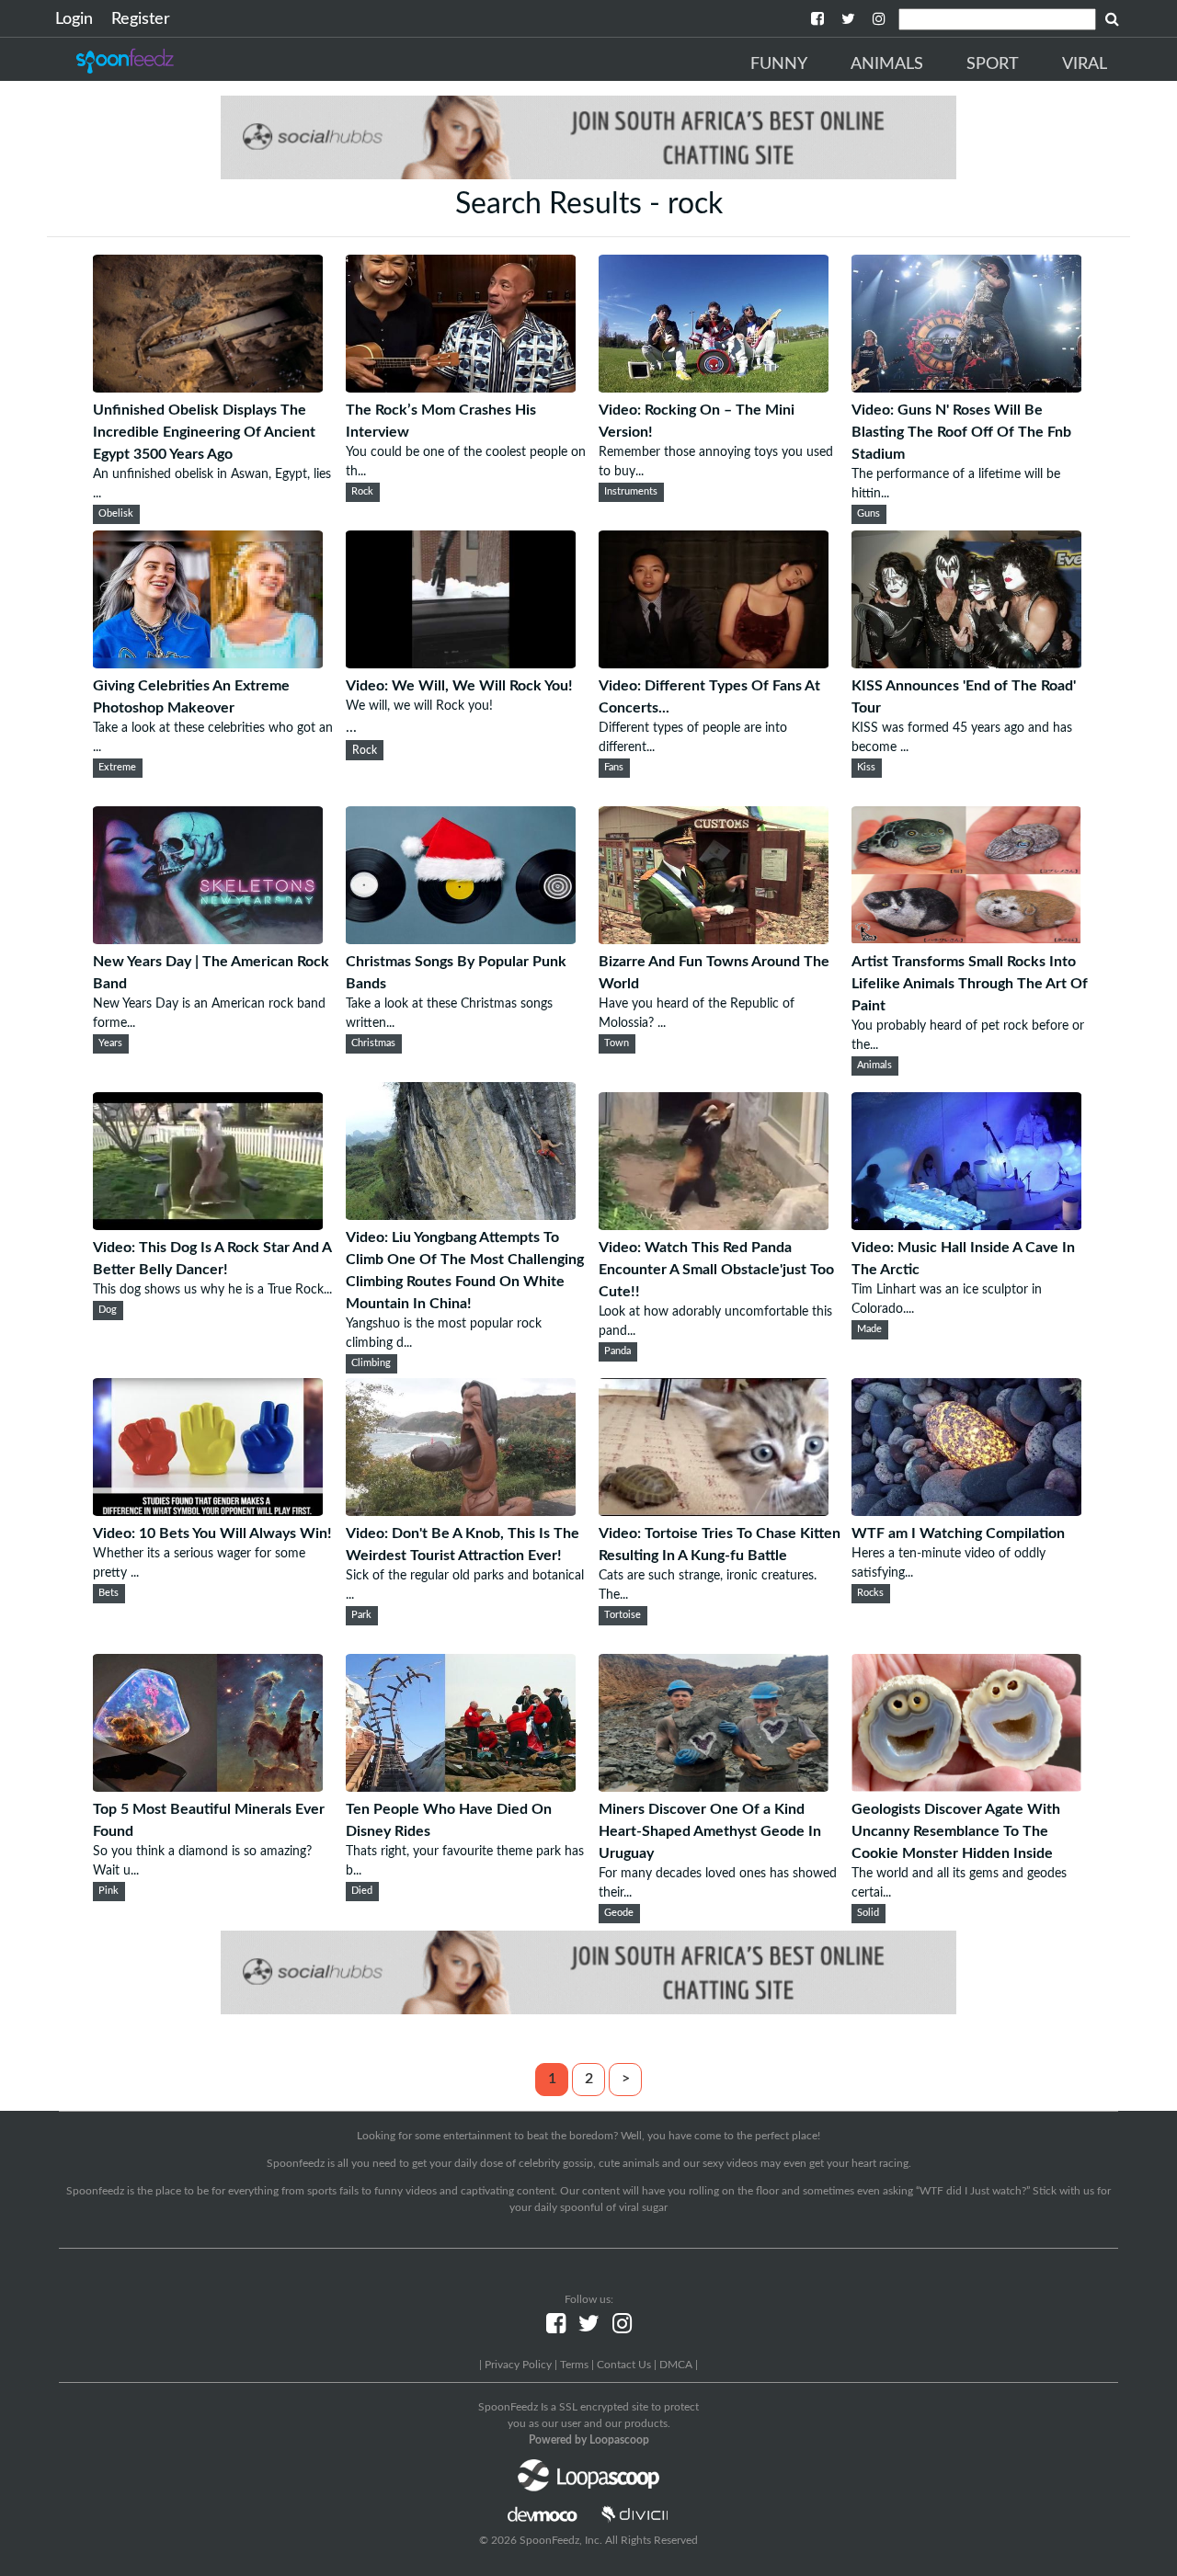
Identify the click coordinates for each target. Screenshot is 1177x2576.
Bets (109, 1593)
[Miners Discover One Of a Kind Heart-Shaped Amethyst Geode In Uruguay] (714, 1787)
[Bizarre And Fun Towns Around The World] (714, 940)
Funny (779, 64)
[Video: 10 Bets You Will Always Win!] (208, 1511)
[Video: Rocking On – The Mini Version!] (714, 388)
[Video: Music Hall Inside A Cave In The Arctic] (966, 1225)
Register (141, 19)
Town (617, 1043)
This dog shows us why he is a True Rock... (212, 1290)
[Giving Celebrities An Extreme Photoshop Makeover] (208, 664)
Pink (109, 1891)
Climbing (371, 1363)
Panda (617, 1351)
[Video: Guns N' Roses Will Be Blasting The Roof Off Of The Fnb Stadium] (966, 388)
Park (361, 1615)
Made (869, 1329)
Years (110, 1043)
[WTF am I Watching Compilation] (966, 1511)
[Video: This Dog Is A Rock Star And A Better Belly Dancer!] (208, 1225)
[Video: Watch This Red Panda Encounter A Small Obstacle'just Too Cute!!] (714, 1225)
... (459, 707)
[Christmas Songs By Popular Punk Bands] (461, 940)
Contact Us (624, 2365)
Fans (614, 768)
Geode (619, 1913)
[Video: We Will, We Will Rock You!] (461, 664)
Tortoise (623, 1615)
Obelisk (116, 514)
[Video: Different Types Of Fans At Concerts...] (714, 664)
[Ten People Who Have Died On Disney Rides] (461, 1787)
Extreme (117, 768)
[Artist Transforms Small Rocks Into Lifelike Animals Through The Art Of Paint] (966, 940)
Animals (887, 64)
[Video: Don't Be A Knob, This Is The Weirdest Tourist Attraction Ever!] (461, 1511)
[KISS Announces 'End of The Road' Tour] (966, 664)
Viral (1085, 64)
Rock (362, 492)
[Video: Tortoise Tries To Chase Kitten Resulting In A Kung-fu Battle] (714, 1511)
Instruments (631, 492)
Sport (993, 64)
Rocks (870, 1593)
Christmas (373, 1043)
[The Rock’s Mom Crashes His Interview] (461, 388)
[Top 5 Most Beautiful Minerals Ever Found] (208, 1787)
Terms (574, 2365)
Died (362, 1891)
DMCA (676, 2365)
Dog (108, 1310)
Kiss (866, 768)
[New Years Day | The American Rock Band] (208, 940)
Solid (868, 1913)
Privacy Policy (518, 2365)
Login (74, 19)
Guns (868, 514)
